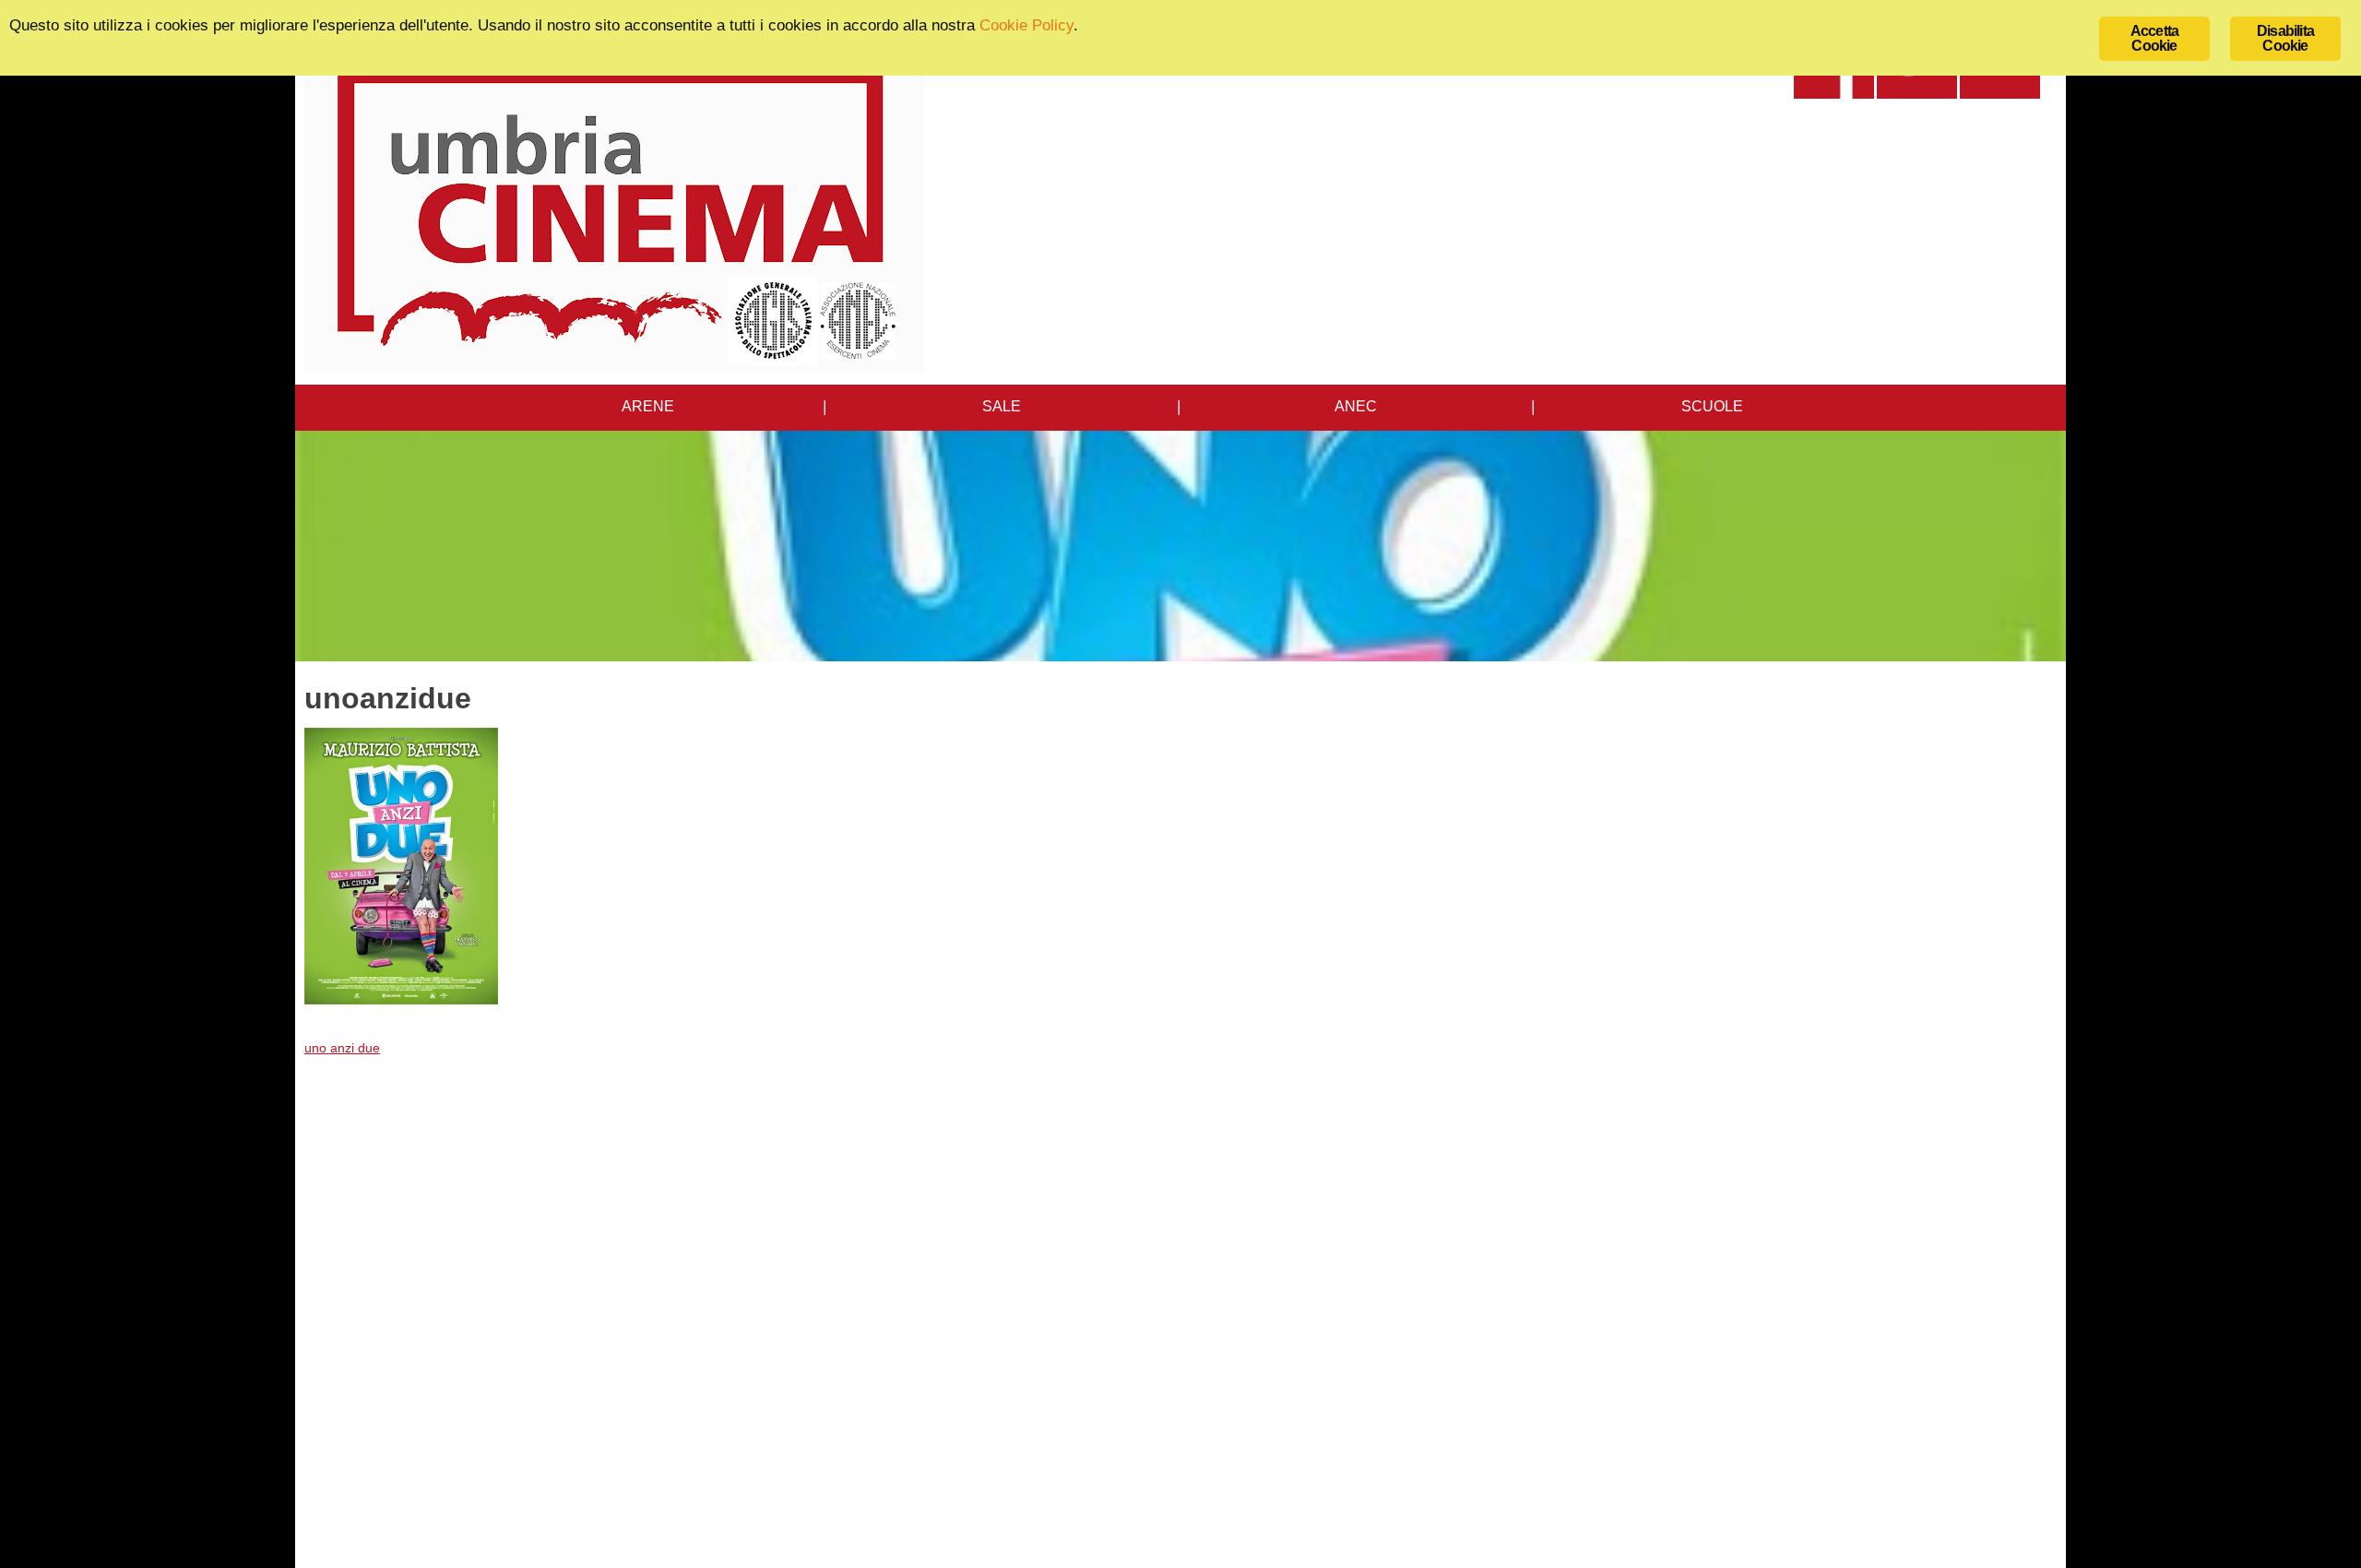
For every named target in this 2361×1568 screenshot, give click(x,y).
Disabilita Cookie (2285, 38)
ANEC (1356, 406)
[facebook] (1834, 94)
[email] (2000, 94)
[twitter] (1917, 94)
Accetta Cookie (2154, 38)
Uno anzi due (342, 1048)
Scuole (1712, 406)
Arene (648, 406)
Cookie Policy (1026, 25)
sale (1002, 406)
